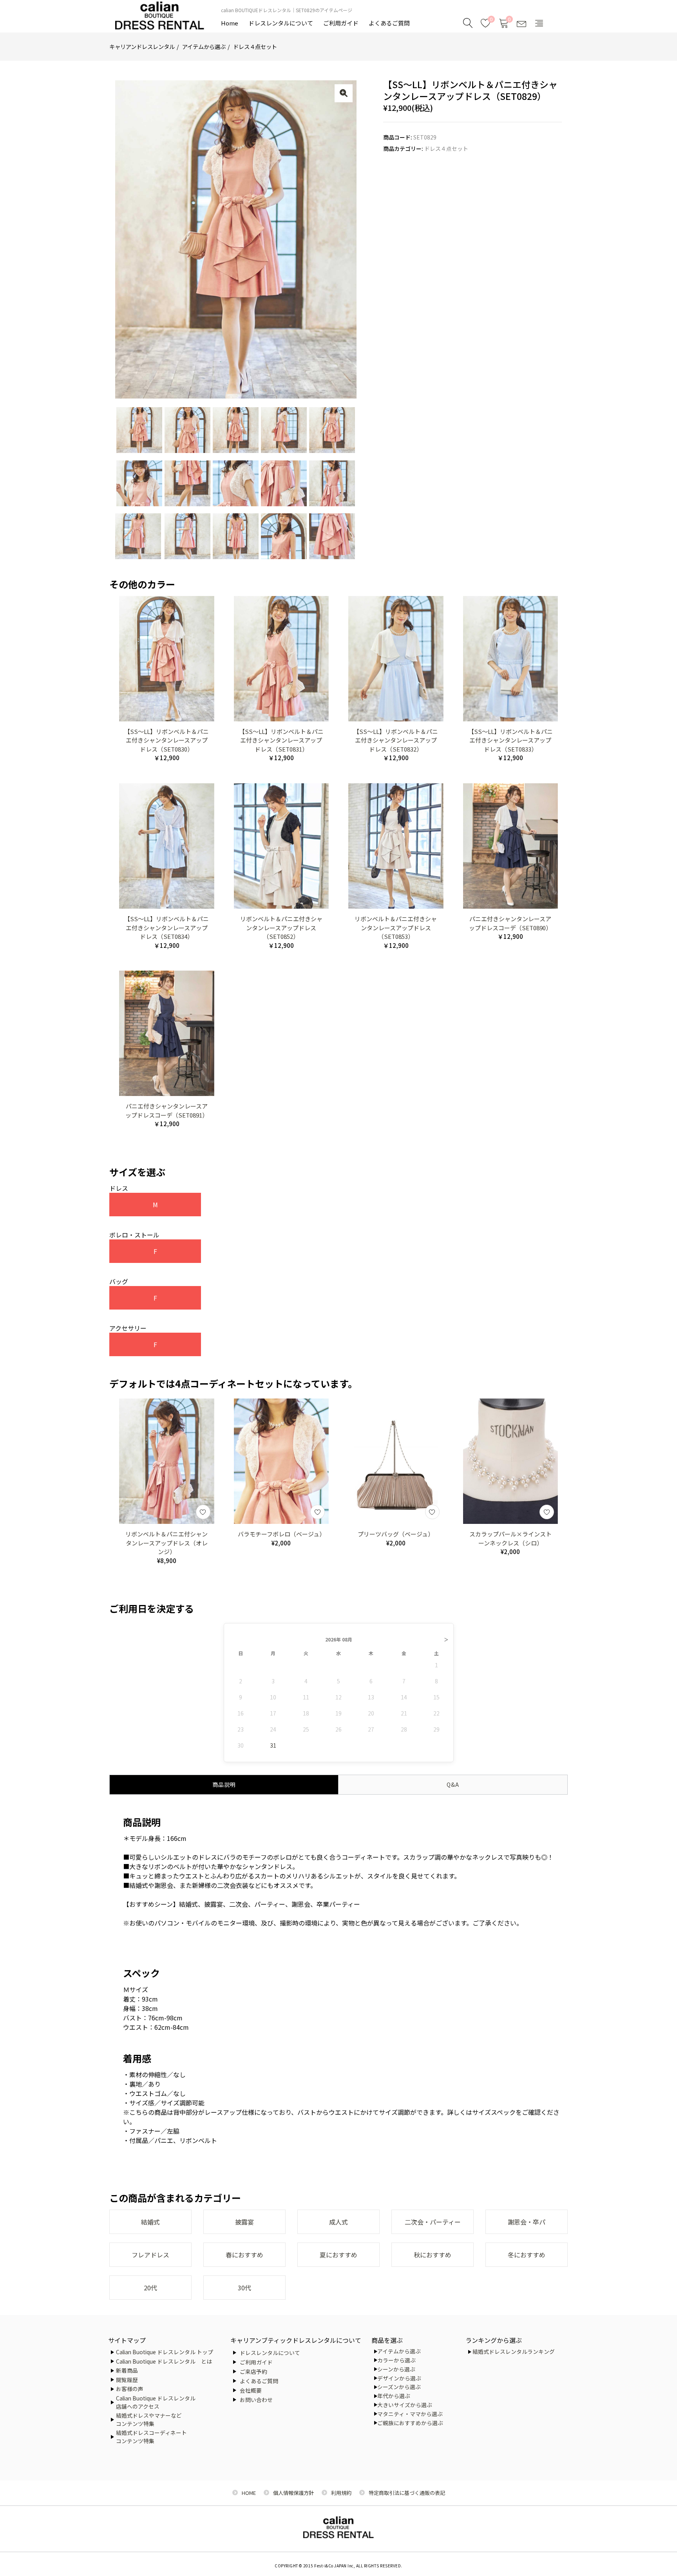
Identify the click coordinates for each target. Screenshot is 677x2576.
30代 (244, 2288)
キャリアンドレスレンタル (142, 46)
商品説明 (224, 1784)
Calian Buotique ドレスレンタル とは (164, 2361)
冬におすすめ (527, 2255)
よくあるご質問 (389, 23)
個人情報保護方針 (293, 2493)
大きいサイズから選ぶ (405, 2405)
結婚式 (150, 2222)
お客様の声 (130, 2389)
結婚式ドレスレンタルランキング (514, 2351)
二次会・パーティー (433, 2222)
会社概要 (251, 2390)
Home (230, 23)
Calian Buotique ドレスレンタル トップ (165, 2352)
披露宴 (244, 2222)
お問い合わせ (256, 2400)
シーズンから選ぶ (399, 2387)
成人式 (338, 2222)
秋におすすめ (433, 2255)
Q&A (453, 1784)
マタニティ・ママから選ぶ (410, 2414)
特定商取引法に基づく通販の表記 (407, 2493)
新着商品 (127, 2370)
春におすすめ (244, 2255)
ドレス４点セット (255, 46)
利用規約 (341, 2493)
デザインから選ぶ (399, 2378)
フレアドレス (150, 2255)
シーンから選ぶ (396, 2369)
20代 (150, 2288)
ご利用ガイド (341, 23)
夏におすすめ (338, 2255)
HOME (249, 2493)
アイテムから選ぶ (204, 46)
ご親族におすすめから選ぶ (410, 2423)
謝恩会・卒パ (527, 2222)
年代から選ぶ (394, 2396)
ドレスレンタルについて (281, 23)
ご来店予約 (253, 2371)
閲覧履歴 (127, 2380)
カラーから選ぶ (396, 2360)
